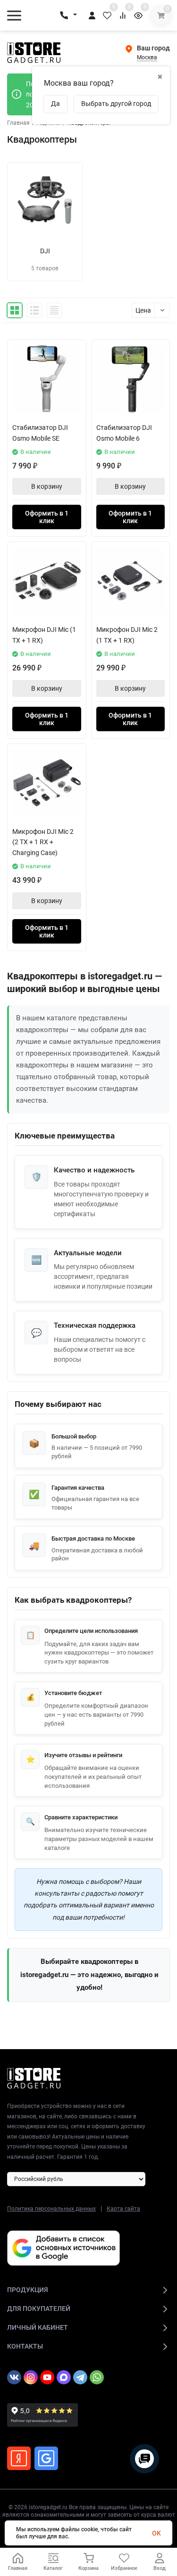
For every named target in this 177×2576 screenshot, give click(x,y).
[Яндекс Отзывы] (19, 2458)
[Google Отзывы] (46, 2458)
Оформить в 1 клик (47, 517)
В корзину (47, 486)
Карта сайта (123, 2209)
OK (156, 2533)
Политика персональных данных (51, 2209)
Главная (18, 123)
